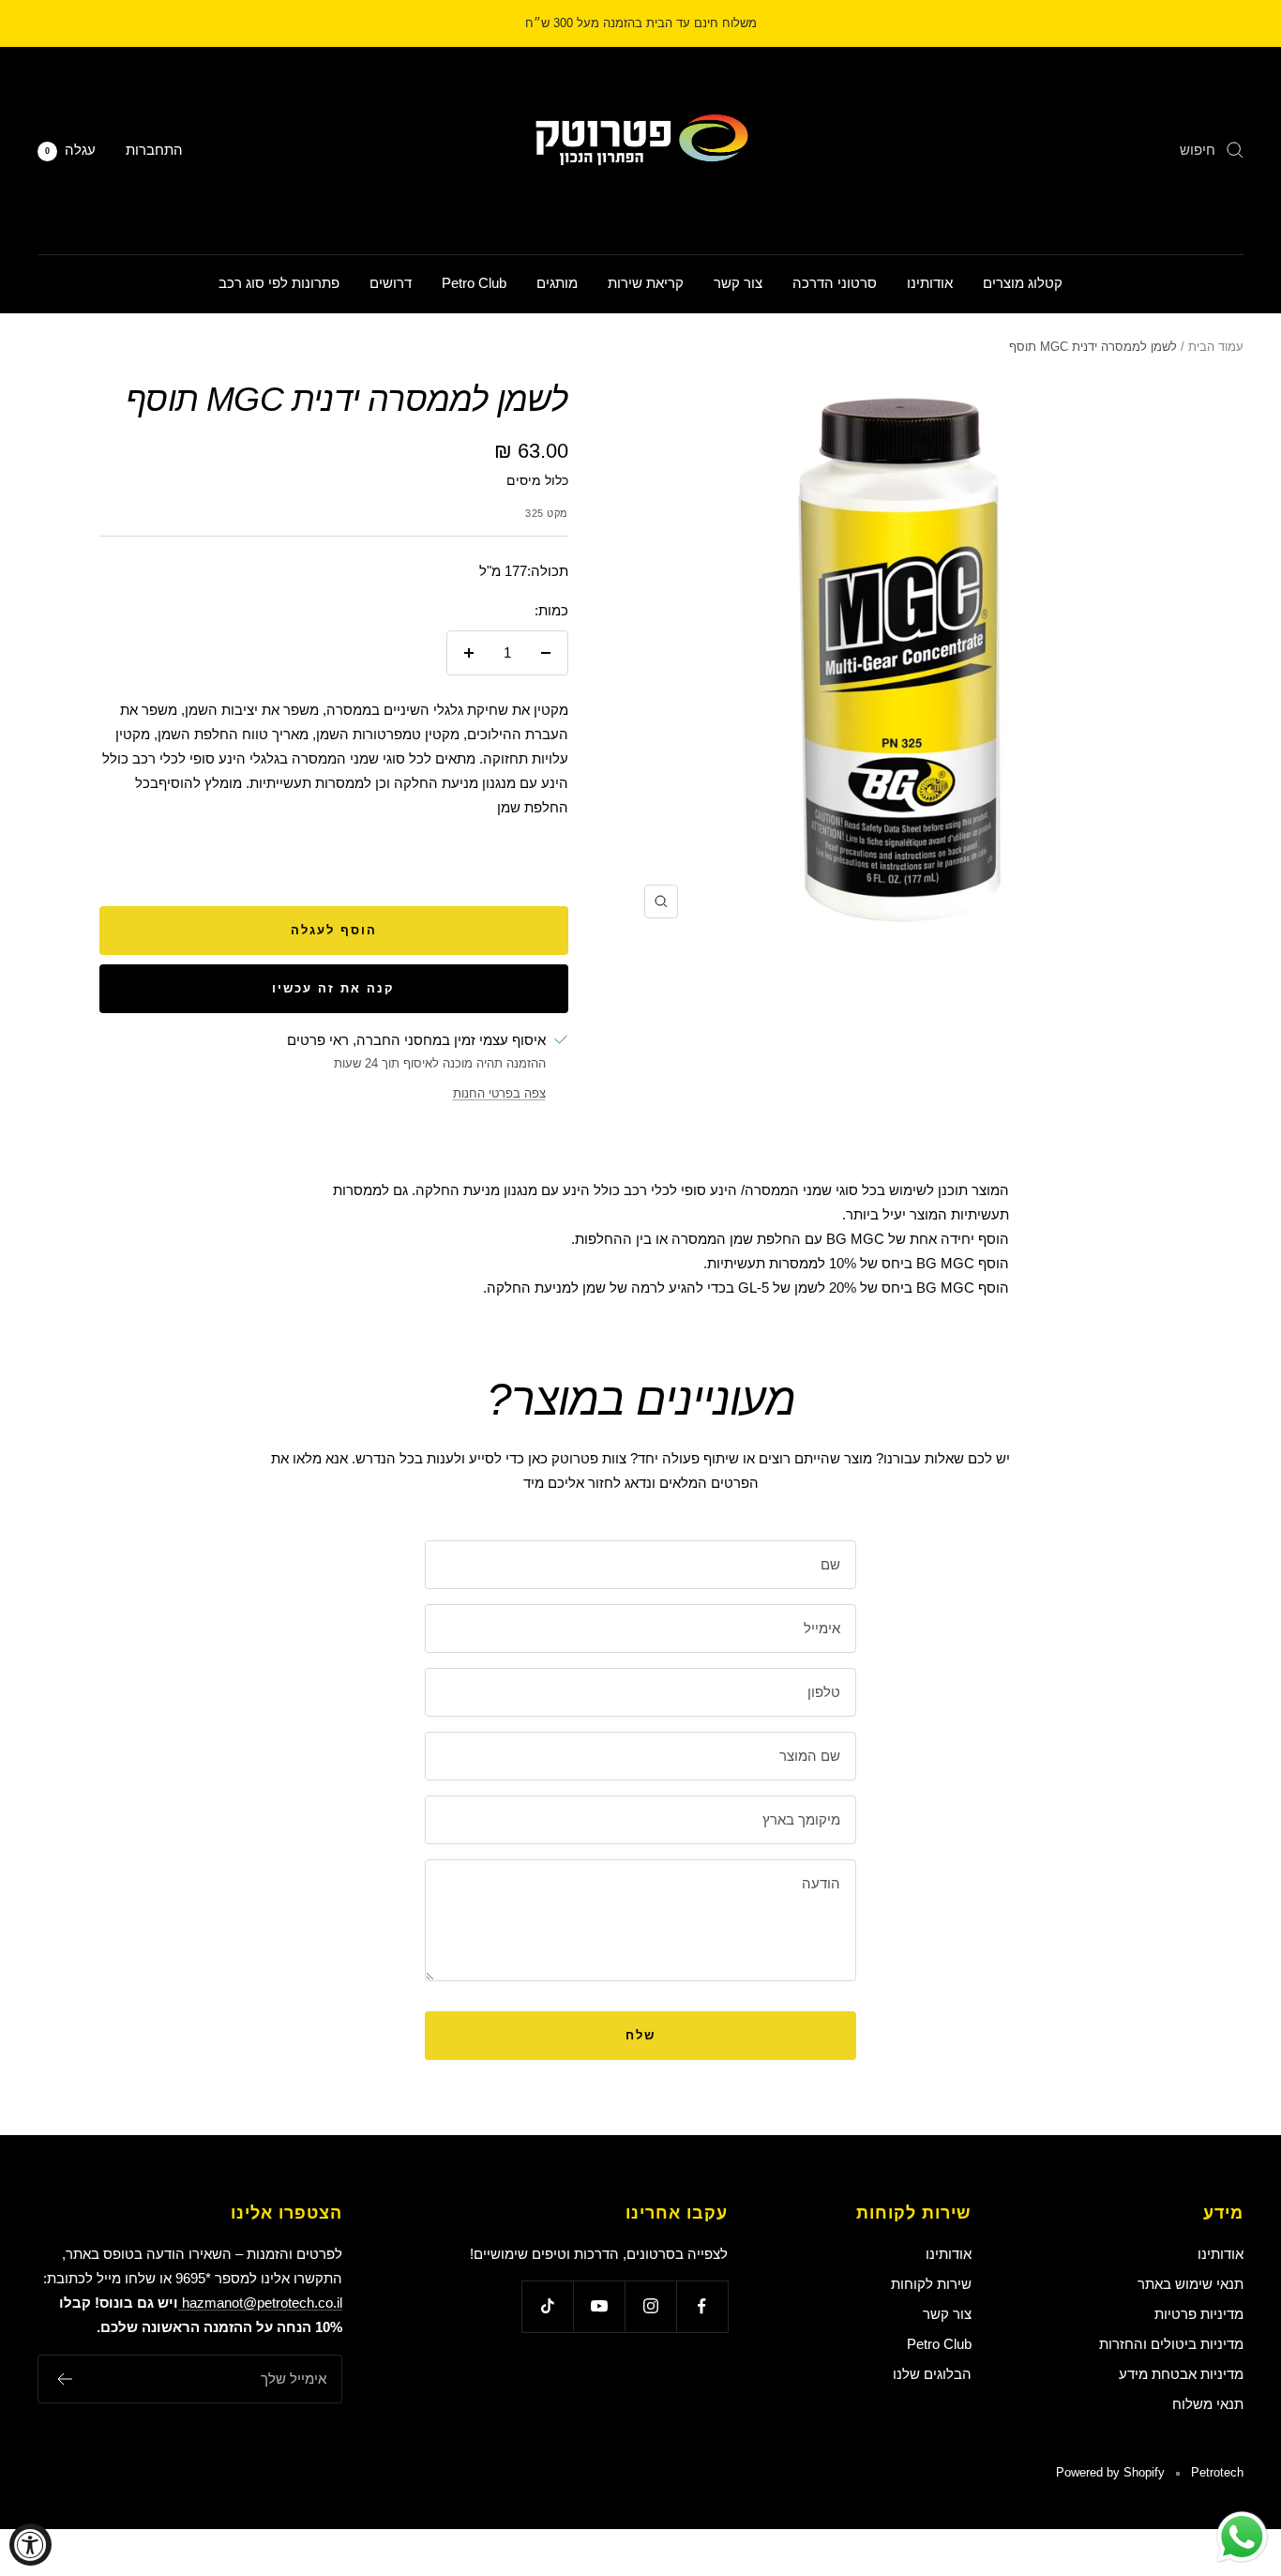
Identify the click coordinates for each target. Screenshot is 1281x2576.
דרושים (391, 283)
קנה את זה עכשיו (333, 988)
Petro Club (474, 283)
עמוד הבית (1216, 347)
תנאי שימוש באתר (1191, 2284)
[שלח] (64, 2379)
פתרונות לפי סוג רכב (279, 283)
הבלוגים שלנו (932, 2374)
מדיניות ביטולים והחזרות (1171, 2344)
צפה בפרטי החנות (499, 1093)
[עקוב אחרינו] (702, 2306)
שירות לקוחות (931, 2284)
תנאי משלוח (1208, 2404)
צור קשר (738, 283)
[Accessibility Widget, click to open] (30, 2545)
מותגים (557, 283)
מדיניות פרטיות (1199, 2314)
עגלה (70, 150)
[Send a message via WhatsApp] (1242, 2537)
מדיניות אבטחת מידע (1181, 2374)
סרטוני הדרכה (835, 283)
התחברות (154, 150)
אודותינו (930, 283)
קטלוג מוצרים (1023, 283)
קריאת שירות (646, 283)
